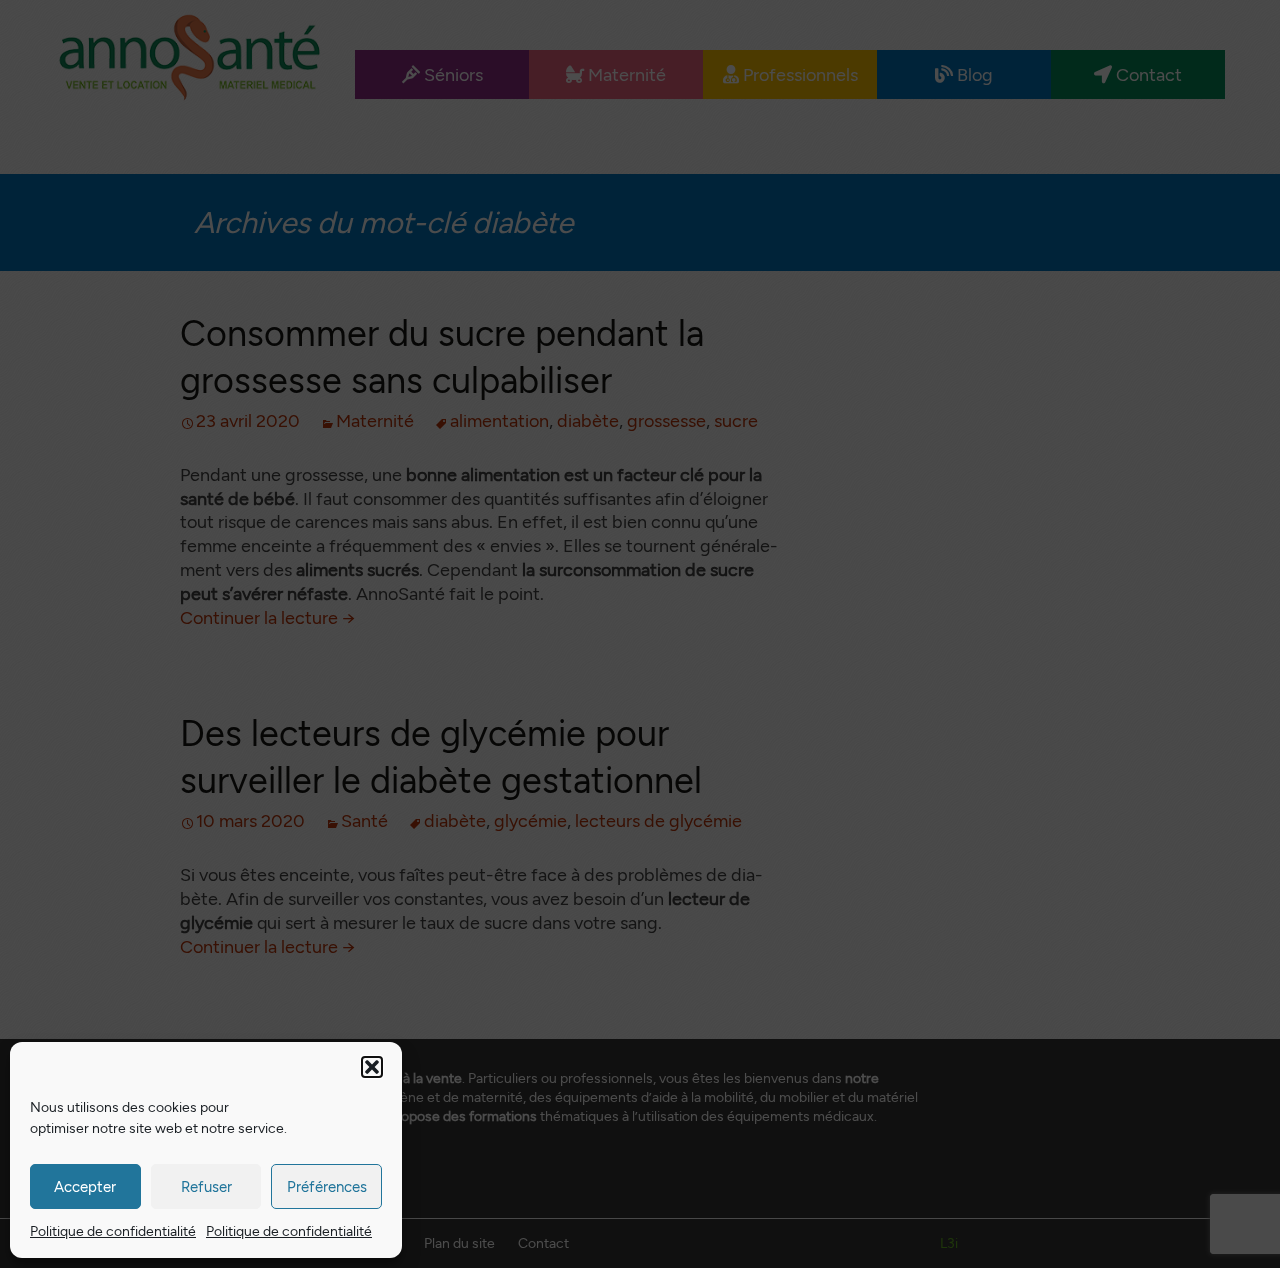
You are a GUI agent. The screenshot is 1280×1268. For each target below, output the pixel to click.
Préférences (327, 1187)
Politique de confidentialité (113, 1231)
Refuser (206, 1187)
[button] (372, 1067)
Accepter (85, 1187)
